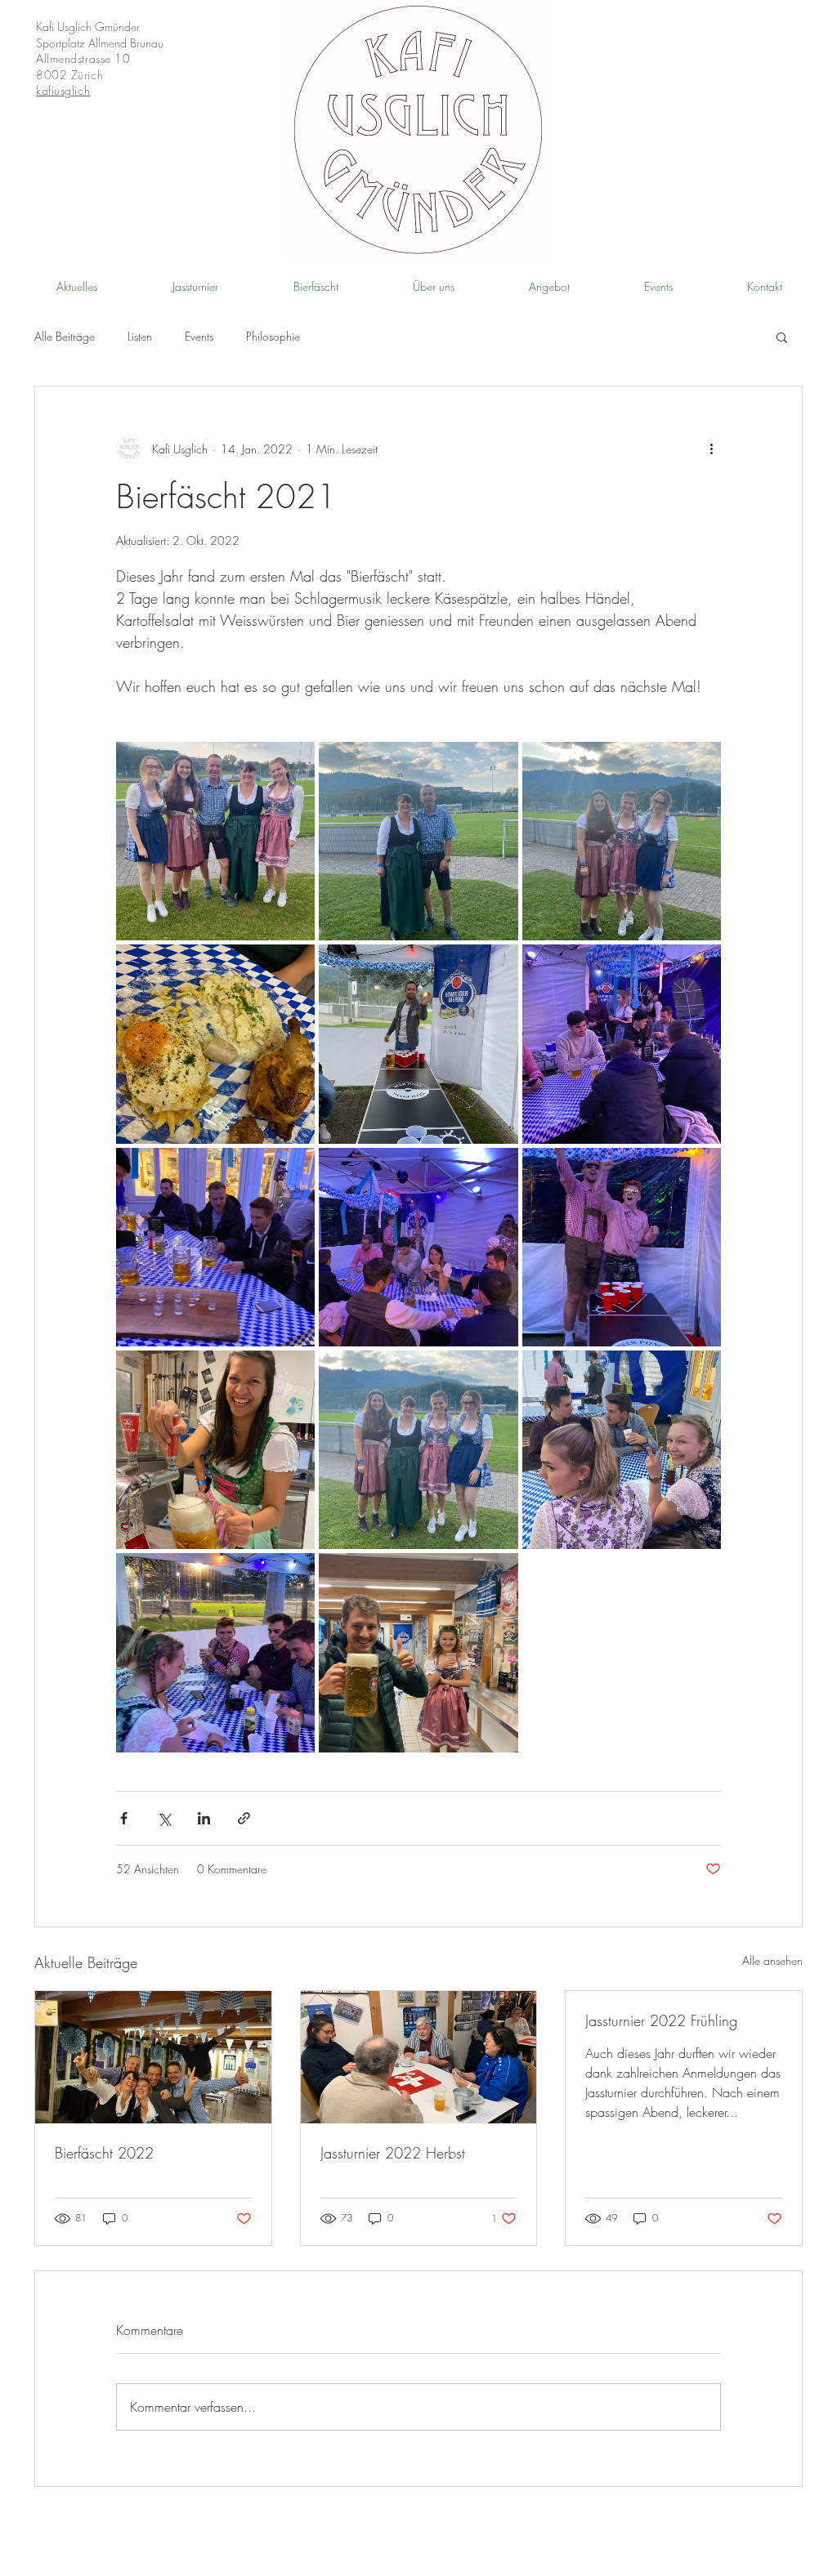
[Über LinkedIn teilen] (204, 1818)
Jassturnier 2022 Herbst (393, 2153)
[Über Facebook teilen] (124, 1818)
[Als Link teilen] (244, 1818)
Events (199, 336)
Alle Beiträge (65, 336)
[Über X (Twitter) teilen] (164, 1818)
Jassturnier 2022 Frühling (661, 2020)
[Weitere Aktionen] (711, 449)
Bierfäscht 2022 (104, 2153)
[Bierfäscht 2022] (153, 2057)
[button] (782, 337)
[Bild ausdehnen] (215, 841)
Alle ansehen (772, 1960)
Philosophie (273, 336)
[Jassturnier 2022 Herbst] (419, 2057)
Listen (140, 336)
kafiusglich (63, 90)
